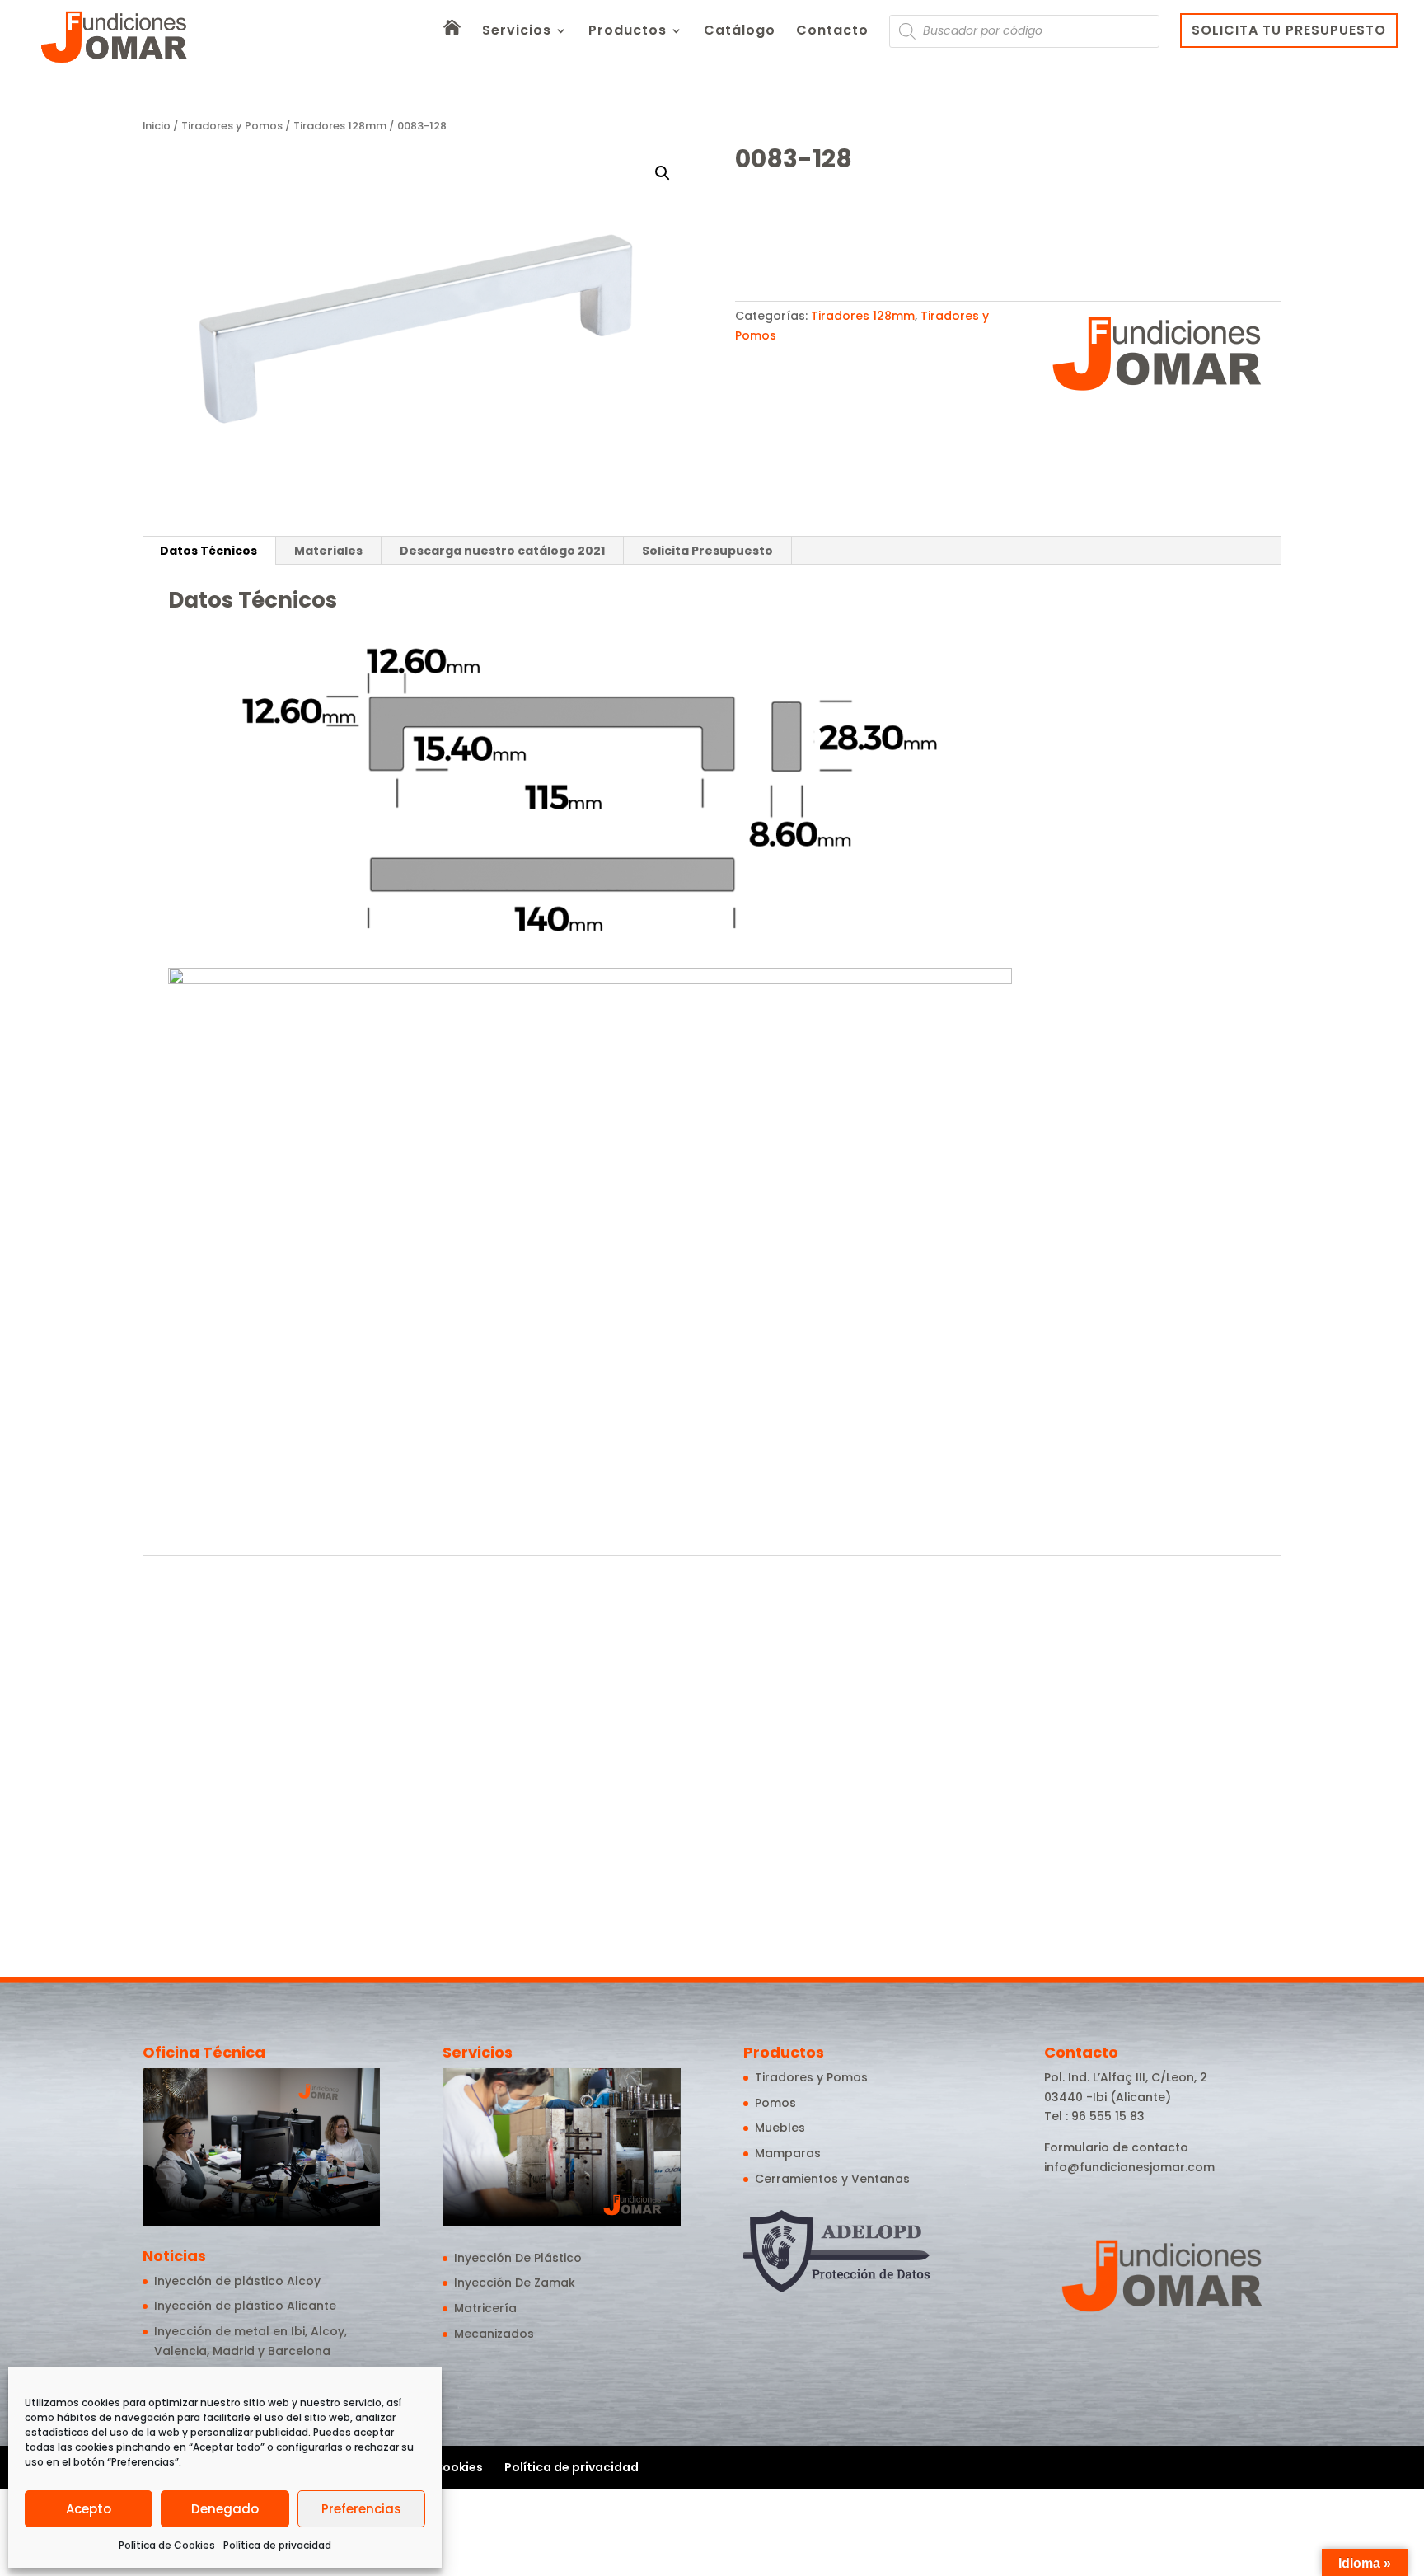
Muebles (780, 2128)
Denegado (225, 2509)
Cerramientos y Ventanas (832, 2179)
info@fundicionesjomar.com (1129, 2167)
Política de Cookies (167, 2545)
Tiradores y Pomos (232, 126)
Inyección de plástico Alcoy (237, 2281)
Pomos (775, 2103)
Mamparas (788, 2153)
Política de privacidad (277, 2545)
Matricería (485, 2308)
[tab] (209, 551)
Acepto (89, 2509)
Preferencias (361, 2509)
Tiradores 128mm (340, 126)
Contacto (832, 32)
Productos (628, 32)
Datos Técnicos (208, 551)
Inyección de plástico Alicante (245, 2306)
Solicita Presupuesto (707, 551)
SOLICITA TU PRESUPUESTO (1289, 30)
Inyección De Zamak (515, 2283)
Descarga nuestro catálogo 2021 (502, 551)
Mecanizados (494, 2334)
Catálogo (740, 32)
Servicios (517, 32)
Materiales (328, 551)
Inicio (157, 126)
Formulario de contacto (1116, 2147)
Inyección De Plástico (518, 2258)
